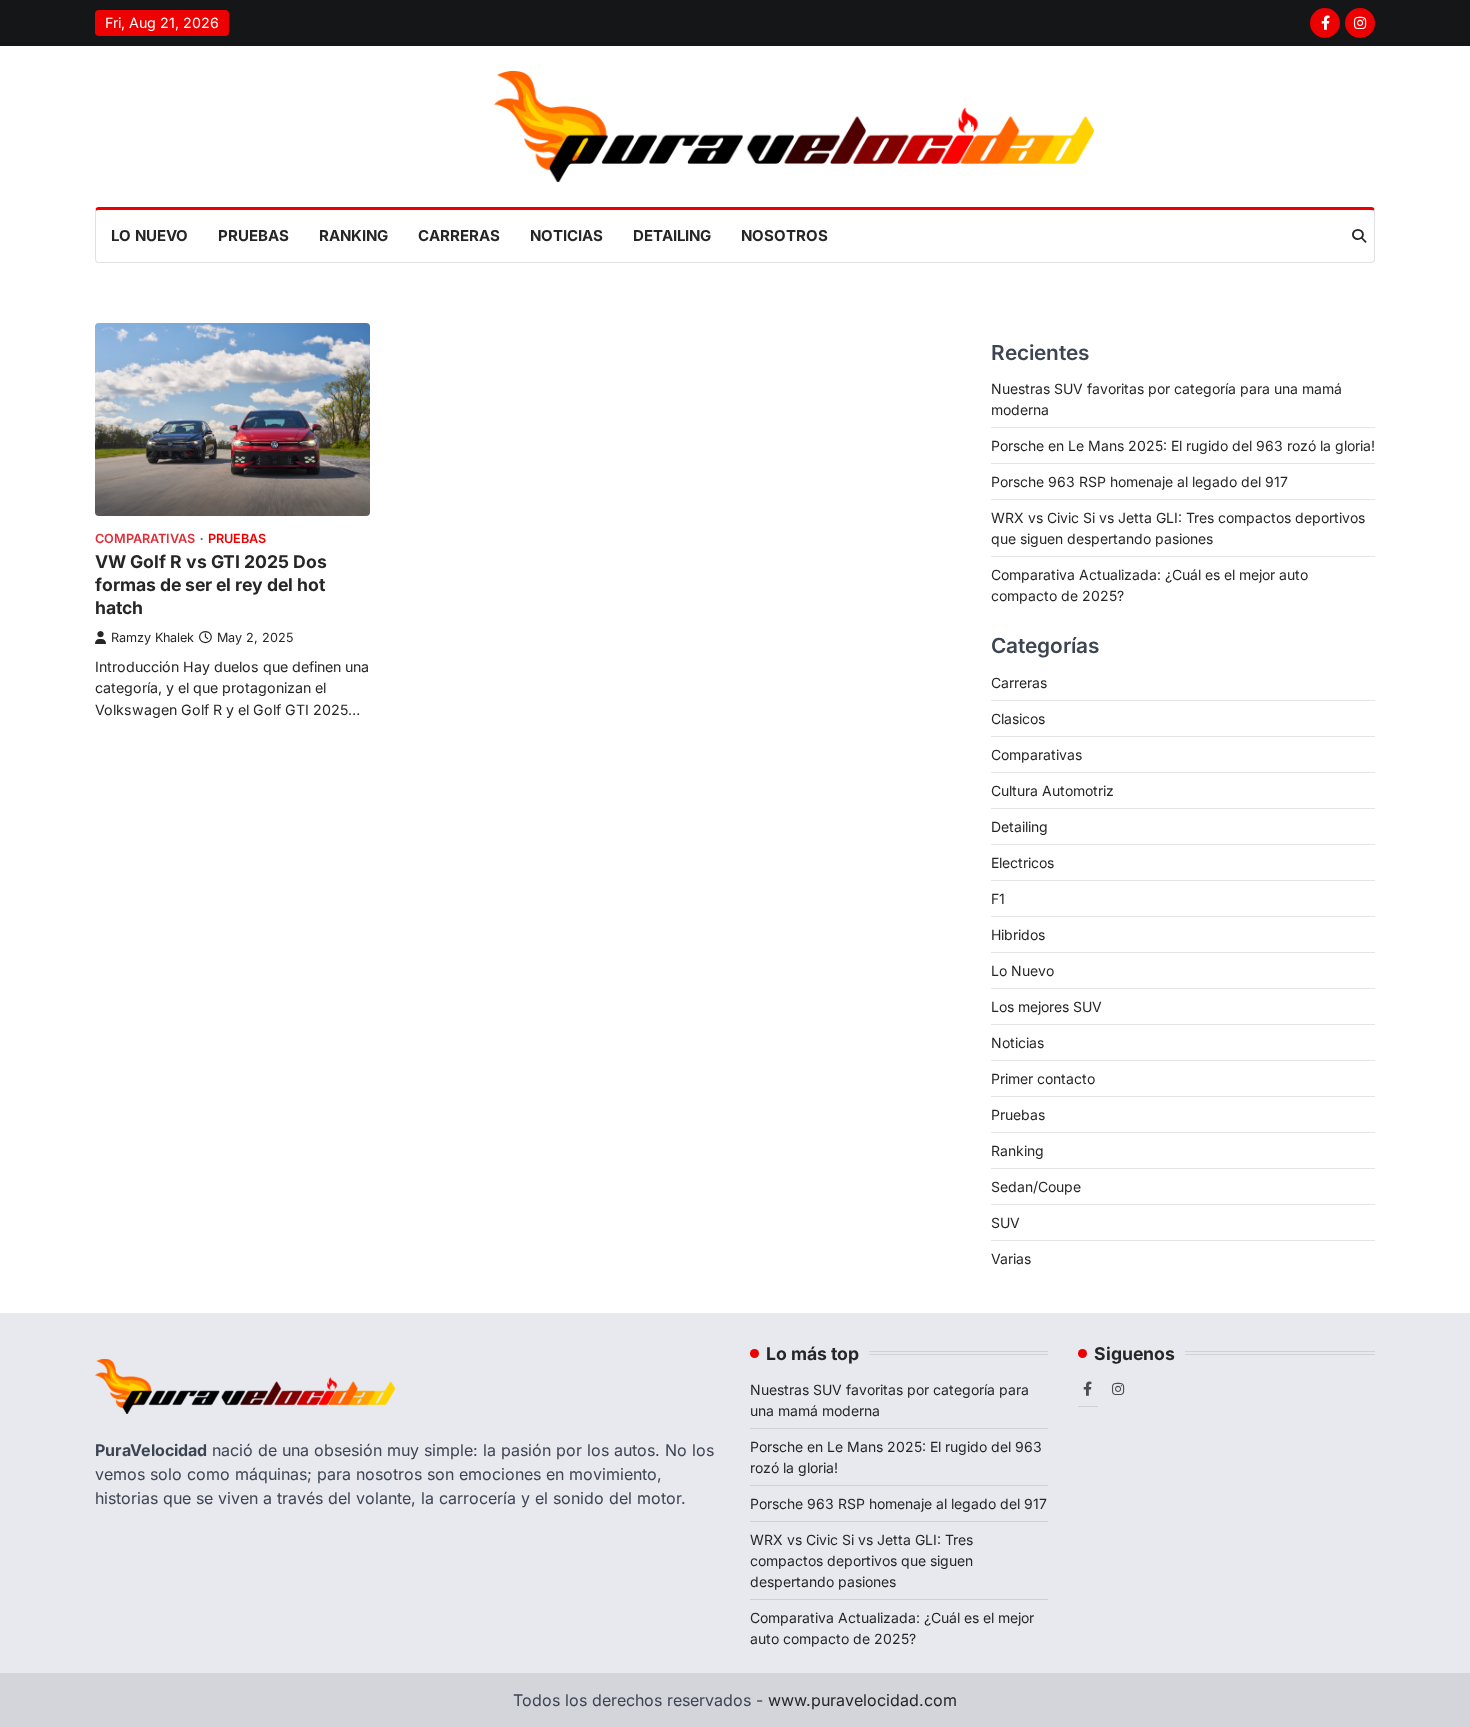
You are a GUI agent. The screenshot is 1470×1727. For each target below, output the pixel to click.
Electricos (1022, 862)
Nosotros (784, 235)
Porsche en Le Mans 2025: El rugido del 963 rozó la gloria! (1183, 445)
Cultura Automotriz (1052, 790)
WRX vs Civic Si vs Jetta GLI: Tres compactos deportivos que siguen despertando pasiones (861, 1560)
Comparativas (145, 538)
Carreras (459, 235)
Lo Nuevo (149, 235)
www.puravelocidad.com (862, 1700)
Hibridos (1018, 934)
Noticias (566, 235)
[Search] (1359, 236)
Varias (1011, 1258)
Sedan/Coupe (1036, 1186)
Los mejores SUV (1046, 1006)
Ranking (353, 235)
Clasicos (1018, 718)
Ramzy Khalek (152, 637)
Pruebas (253, 235)
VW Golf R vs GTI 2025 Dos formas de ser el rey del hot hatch (211, 584)
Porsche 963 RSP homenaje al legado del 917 (1139, 481)
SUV (1005, 1222)
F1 (998, 898)
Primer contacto (1043, 1078)
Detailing (672, 235)
